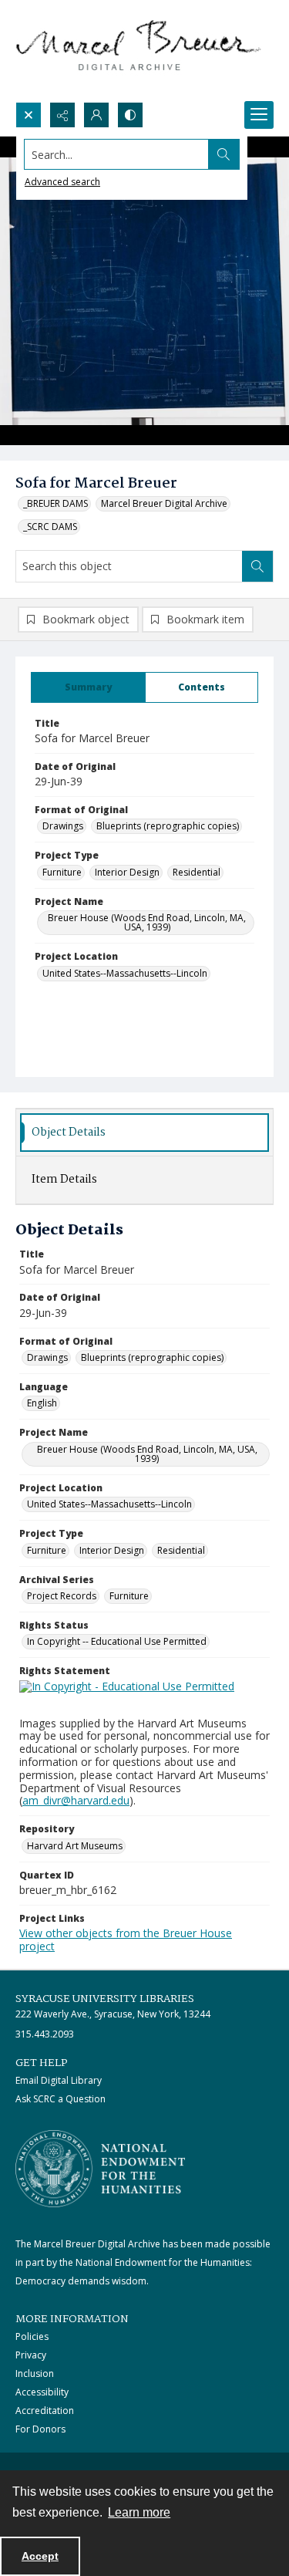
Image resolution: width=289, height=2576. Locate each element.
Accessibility (42, 2392)
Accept (40, 2556)
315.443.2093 (45, 2034)
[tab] (88, 687)
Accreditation (45, 2411)
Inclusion (35, 2373)
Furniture (62, 872)
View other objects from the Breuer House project (126, 1940)
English (42, 1403)
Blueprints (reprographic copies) (168, 826)
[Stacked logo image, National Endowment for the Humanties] (100, 2169)
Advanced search (62, 182)
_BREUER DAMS (55, 503)
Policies (32, 2336)
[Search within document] (257, 566)
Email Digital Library (59, 2080)
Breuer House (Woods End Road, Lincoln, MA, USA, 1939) (147, 922)
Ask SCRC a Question (60, 2099)
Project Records (62, 1596)
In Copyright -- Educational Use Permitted (117, 1641)
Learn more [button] (139, 2512)
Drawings (63, 826)
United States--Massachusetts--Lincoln (125, 973)
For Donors (40, 2429)
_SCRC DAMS (50, 527)
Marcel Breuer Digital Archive (164, 503)
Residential (197, 872)
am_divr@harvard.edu (76, 1800)
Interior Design (127, 872)
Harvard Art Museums (75, 1846)
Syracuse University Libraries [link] (105, 1999)
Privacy (31, 2355)
